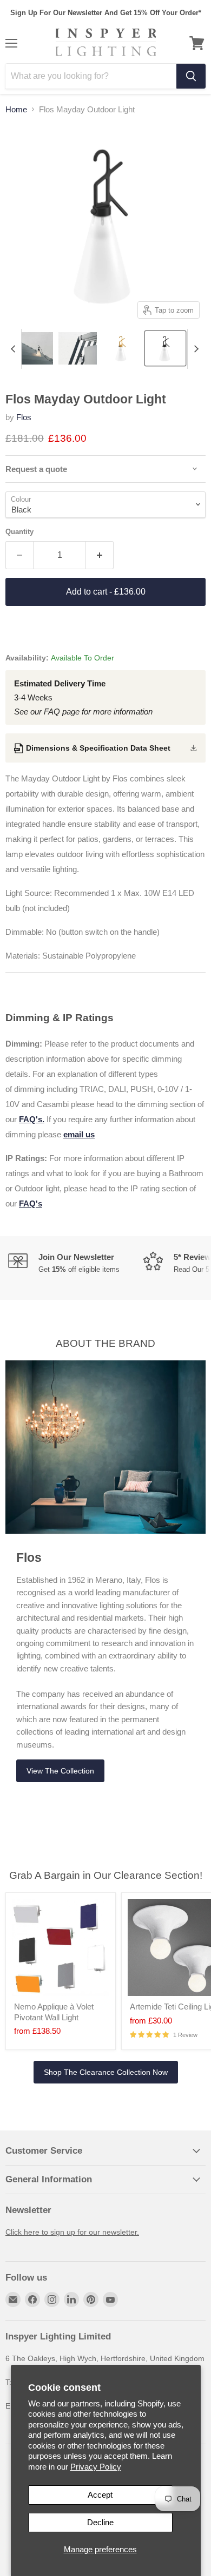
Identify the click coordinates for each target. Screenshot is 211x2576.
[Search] (191, 76)
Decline (100, 2522)
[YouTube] (110, 2299)
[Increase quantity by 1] (100, 555)
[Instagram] (52, 2299)
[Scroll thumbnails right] (196, 349)
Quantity (19, 532)
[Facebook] (32, 2299)
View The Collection (60, 1771)
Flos (24, 417)
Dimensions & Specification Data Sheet (98, 748)
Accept (100, 2495)
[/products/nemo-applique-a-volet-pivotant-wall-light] (61, 1947)
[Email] (13, 2299)
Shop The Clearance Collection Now (106, 2072)
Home (16, 109)
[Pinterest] (91, 2299)
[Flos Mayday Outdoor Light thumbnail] (34, 348)
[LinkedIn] (71, 2299)
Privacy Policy (96, 2467)
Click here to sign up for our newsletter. (72, 2232)
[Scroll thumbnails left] (13, 349)
